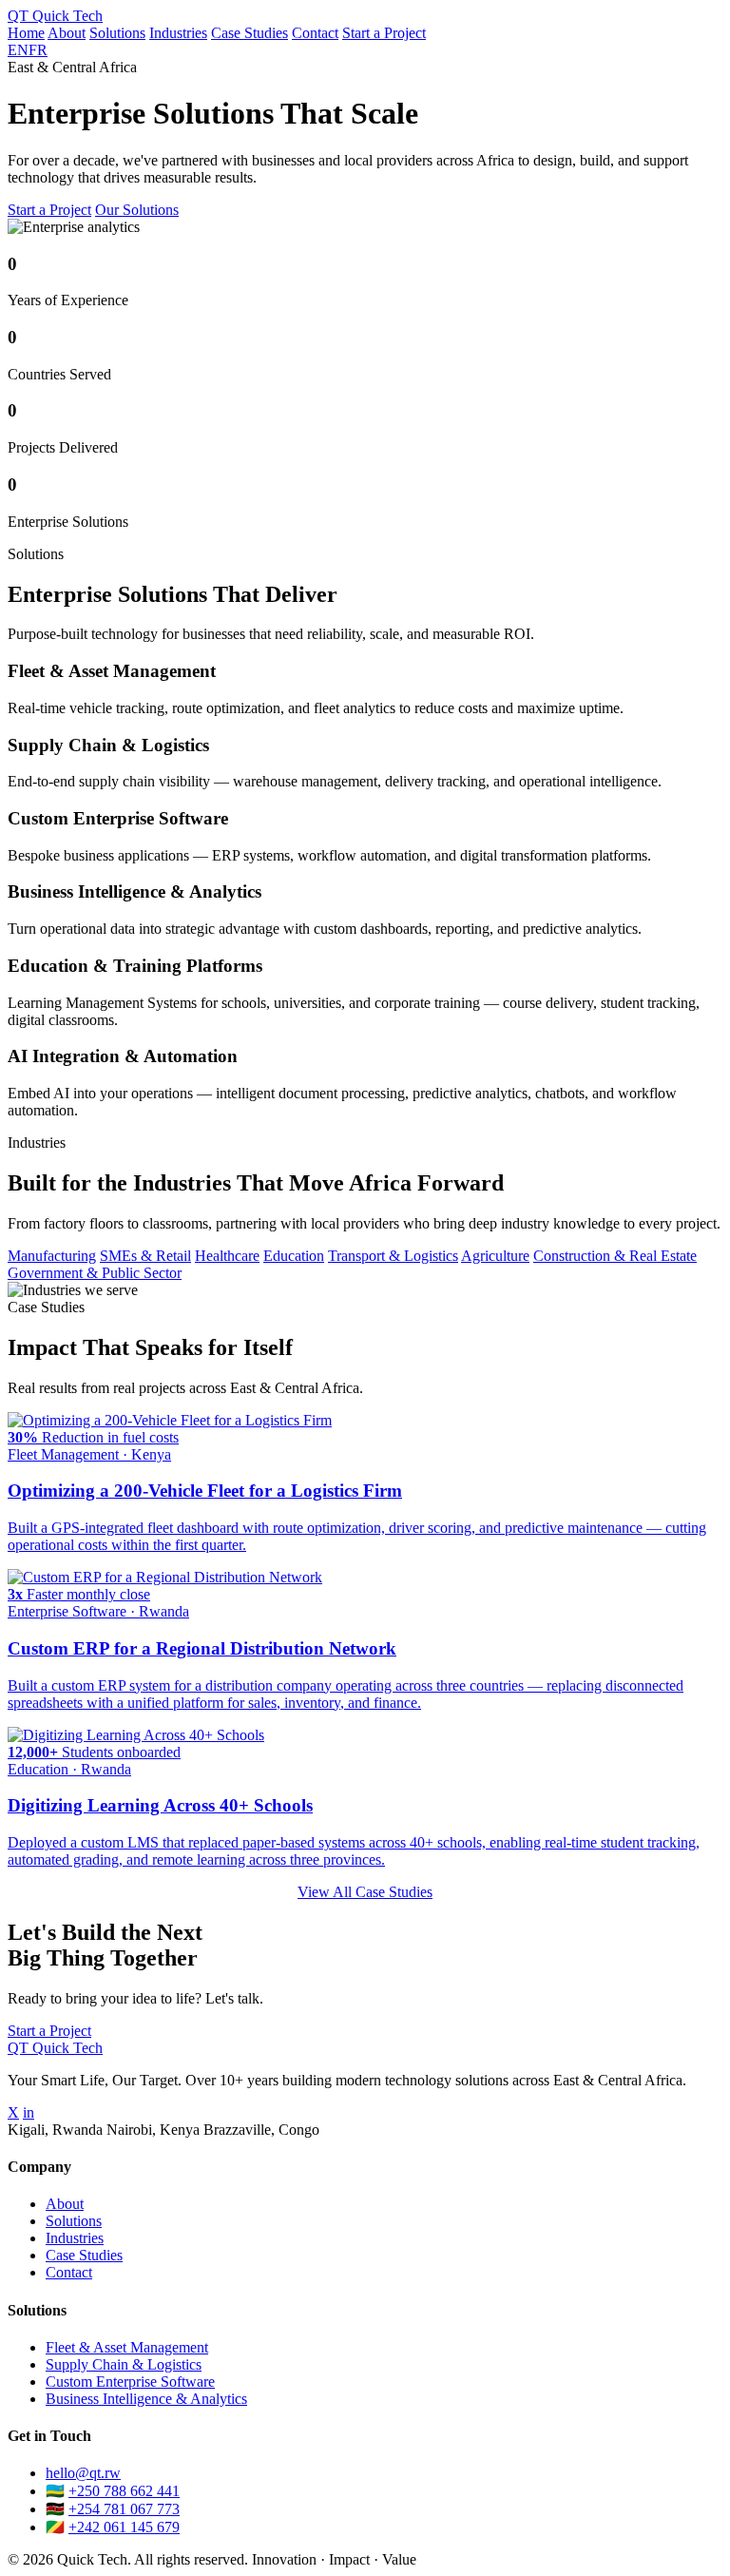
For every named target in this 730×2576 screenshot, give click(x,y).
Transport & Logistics (393, 1256)
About (67, 33)
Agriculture (495, 1256)
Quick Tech (55, 16)
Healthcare (227, 1256)
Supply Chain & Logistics (124, 2364)
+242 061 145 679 (124, 2527)
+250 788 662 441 (124, 2491)
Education (294, 1256)
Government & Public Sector (95, 1273)
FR (38, 50)
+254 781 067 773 (124, 2509)
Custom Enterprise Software (130, 2382)
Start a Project (384, 33)
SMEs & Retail (145, 1256)
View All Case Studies (365, 1892)
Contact (315, 33)
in (29, 2112)
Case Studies (250, 33)
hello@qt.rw (83, 2473)
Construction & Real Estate (615, 1256)
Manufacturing (52, 1256)
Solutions (117, 33)
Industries (178, 33)
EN (18, 50)
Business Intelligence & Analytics (146, 2399)
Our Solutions (137, 210)
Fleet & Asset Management (127, 2347)
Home (26, 33)
